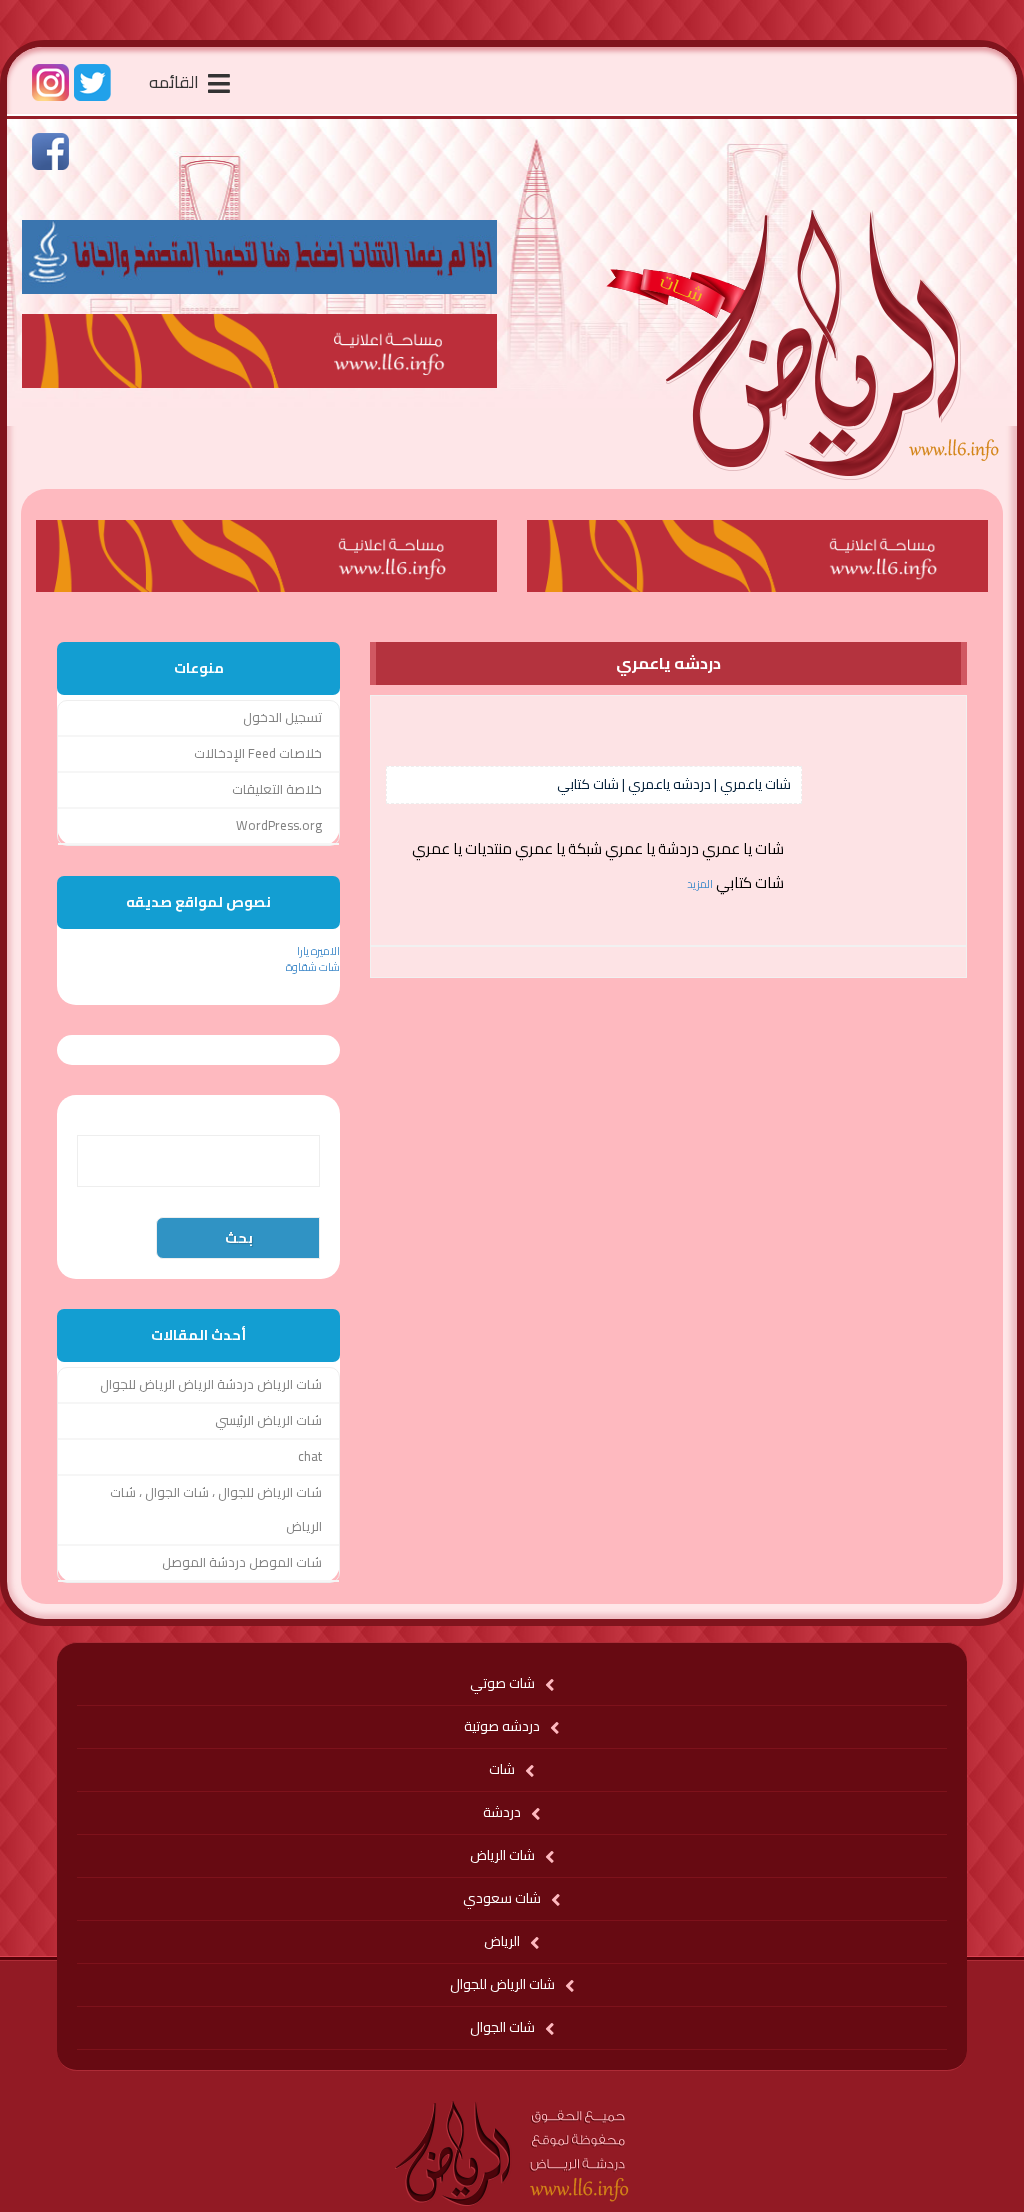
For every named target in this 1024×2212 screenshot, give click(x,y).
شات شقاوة (313, 967)
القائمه (176, 82)
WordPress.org (279, 825)
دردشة (502, 1812)
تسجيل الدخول (282, 717)
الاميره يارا (318, 951)
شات (502, 1769)
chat (310, 1456)
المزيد (700, 884)
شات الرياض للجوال (502, 1984)
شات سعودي (502, 1898)
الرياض (502, 1941)
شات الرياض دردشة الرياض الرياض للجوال (211, 1384)
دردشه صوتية (502, 1726)
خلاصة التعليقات (277, 789)
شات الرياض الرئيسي (268, 1420)
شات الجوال (502, 2027)
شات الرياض (502, 1855)
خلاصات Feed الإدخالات (258, 753)
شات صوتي (502, 1683)
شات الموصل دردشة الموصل (242, 1562)
